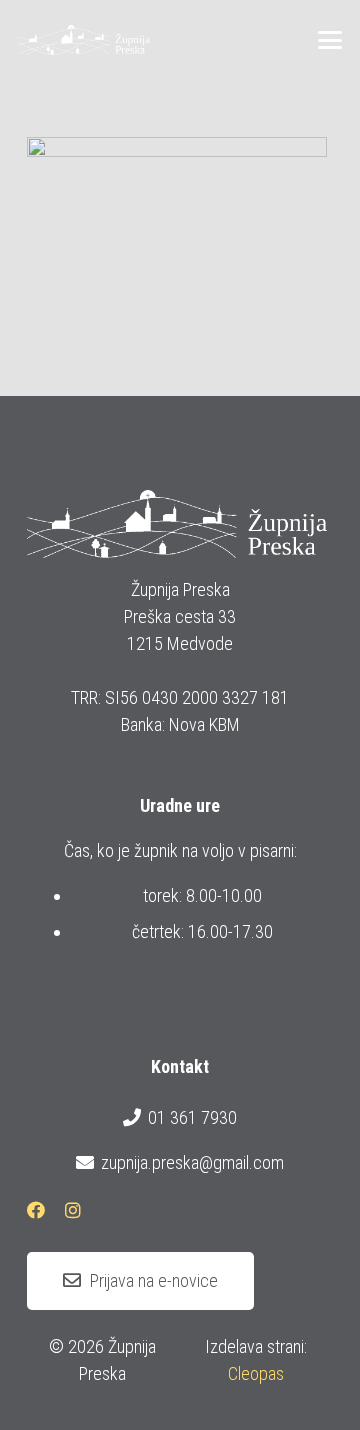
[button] (330, 40)
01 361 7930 (192, 1117)
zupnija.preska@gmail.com (192, 1162)
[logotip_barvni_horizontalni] (84, 40)
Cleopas (256, 1373)
